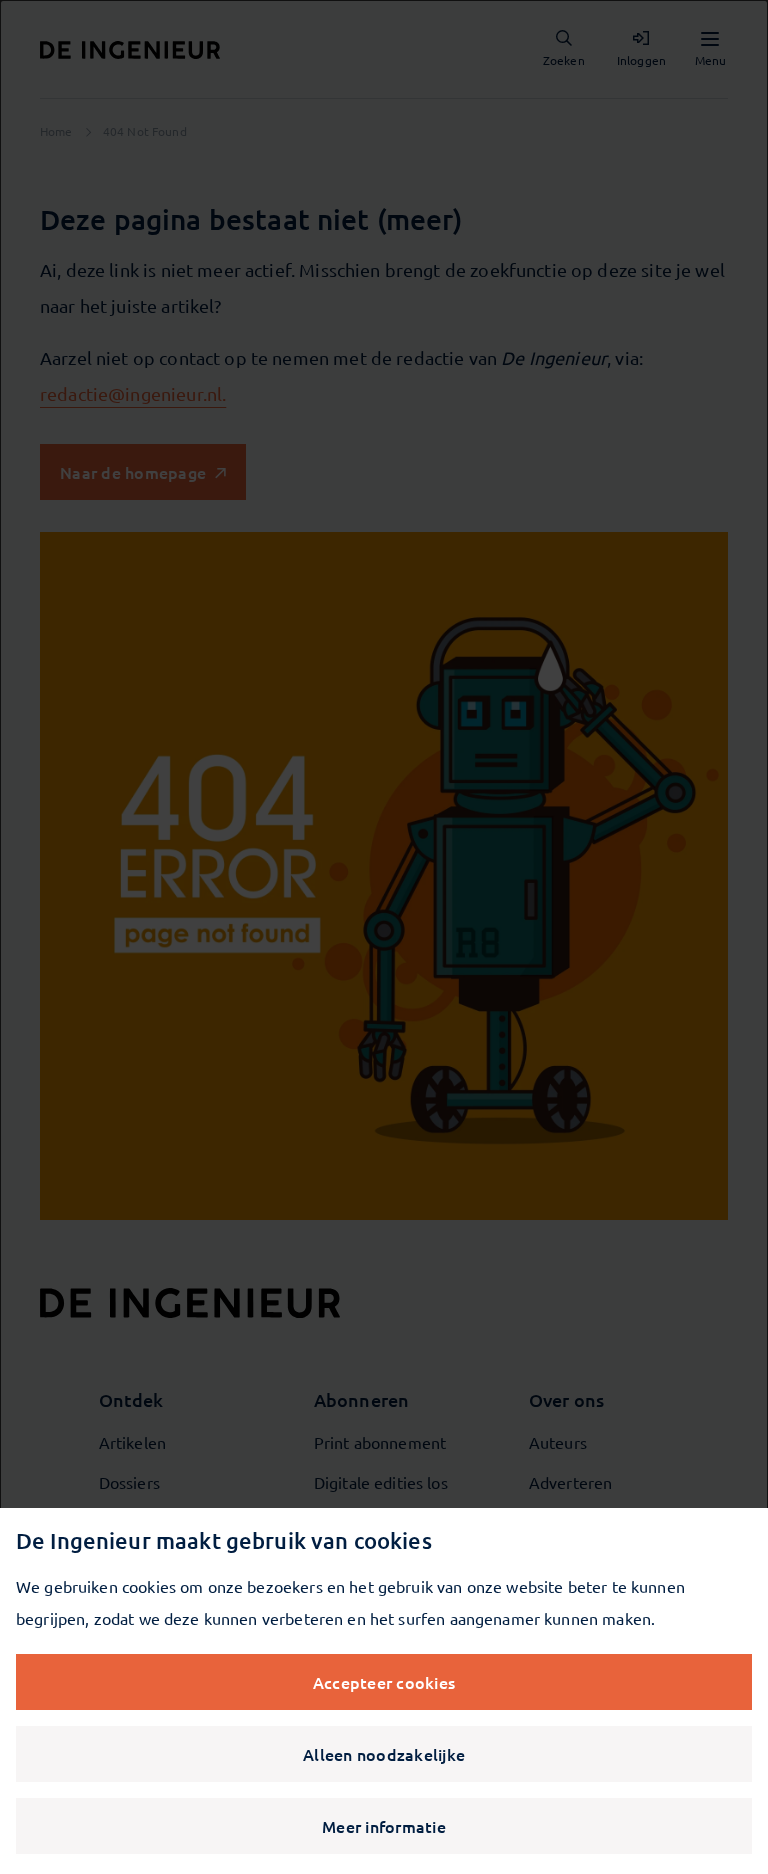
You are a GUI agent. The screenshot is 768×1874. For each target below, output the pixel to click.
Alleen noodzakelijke (384, 1754)
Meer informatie (384, 1826)
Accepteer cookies (384, 1682)
